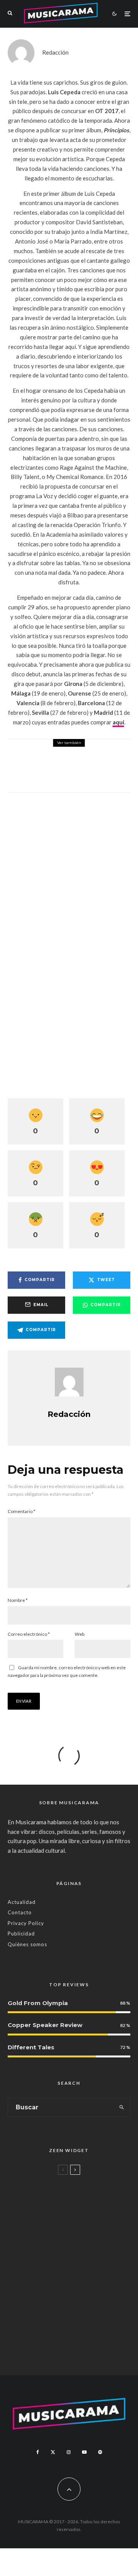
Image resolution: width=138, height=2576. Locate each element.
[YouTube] (84, 2452)
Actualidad (22, 1902)
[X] (53, 2452)
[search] (122, 2107)
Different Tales (31, 2047)
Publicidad (21, 1934)
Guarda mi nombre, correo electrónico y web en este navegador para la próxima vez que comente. (67, 1671)
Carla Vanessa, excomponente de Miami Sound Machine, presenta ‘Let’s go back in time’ (80, 2346)
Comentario (21, 1511)
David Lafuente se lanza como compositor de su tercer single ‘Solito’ (78, 2299)
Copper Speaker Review (45, 2025)
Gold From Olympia (38, 2003)
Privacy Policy (26, 1923)
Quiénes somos (27, 1944)
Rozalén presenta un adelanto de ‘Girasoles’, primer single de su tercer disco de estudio (86, 771)
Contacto (20, 1912)
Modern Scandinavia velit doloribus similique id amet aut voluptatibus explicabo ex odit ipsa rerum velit (82, 2203)
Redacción (55, 52)
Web (80, 1634)
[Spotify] (100, 2452)
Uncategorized (56, 2182)
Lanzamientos (62, 750)
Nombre (18, 1600)
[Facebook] (38, 2452)
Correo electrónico (29, 1634)
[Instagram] (69, 2452)
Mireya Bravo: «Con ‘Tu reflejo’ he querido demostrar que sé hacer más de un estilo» (85, 2253)
